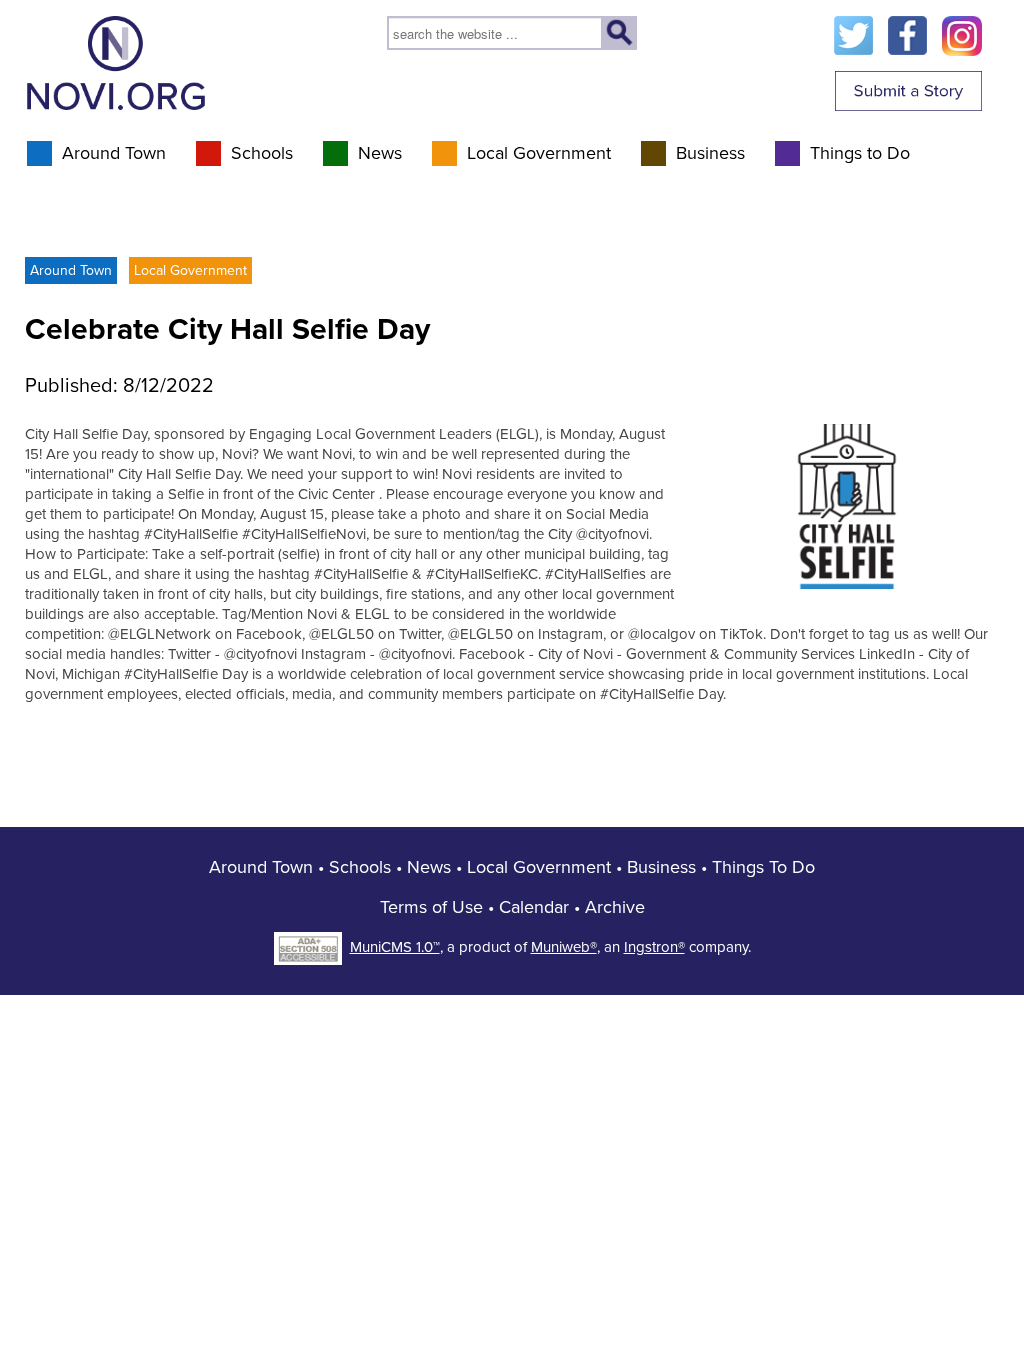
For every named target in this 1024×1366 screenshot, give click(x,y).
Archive (615, 907)
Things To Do (763, 867)
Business (710, 153)
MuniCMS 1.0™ (395, 947)
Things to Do (860, 153)
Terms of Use (431, 907)
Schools (262, 153)
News (380, 153)
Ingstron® (654, 947)
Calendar (534, 907)
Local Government (539, 153)
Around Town (114, 153)
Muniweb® (564, 947)
